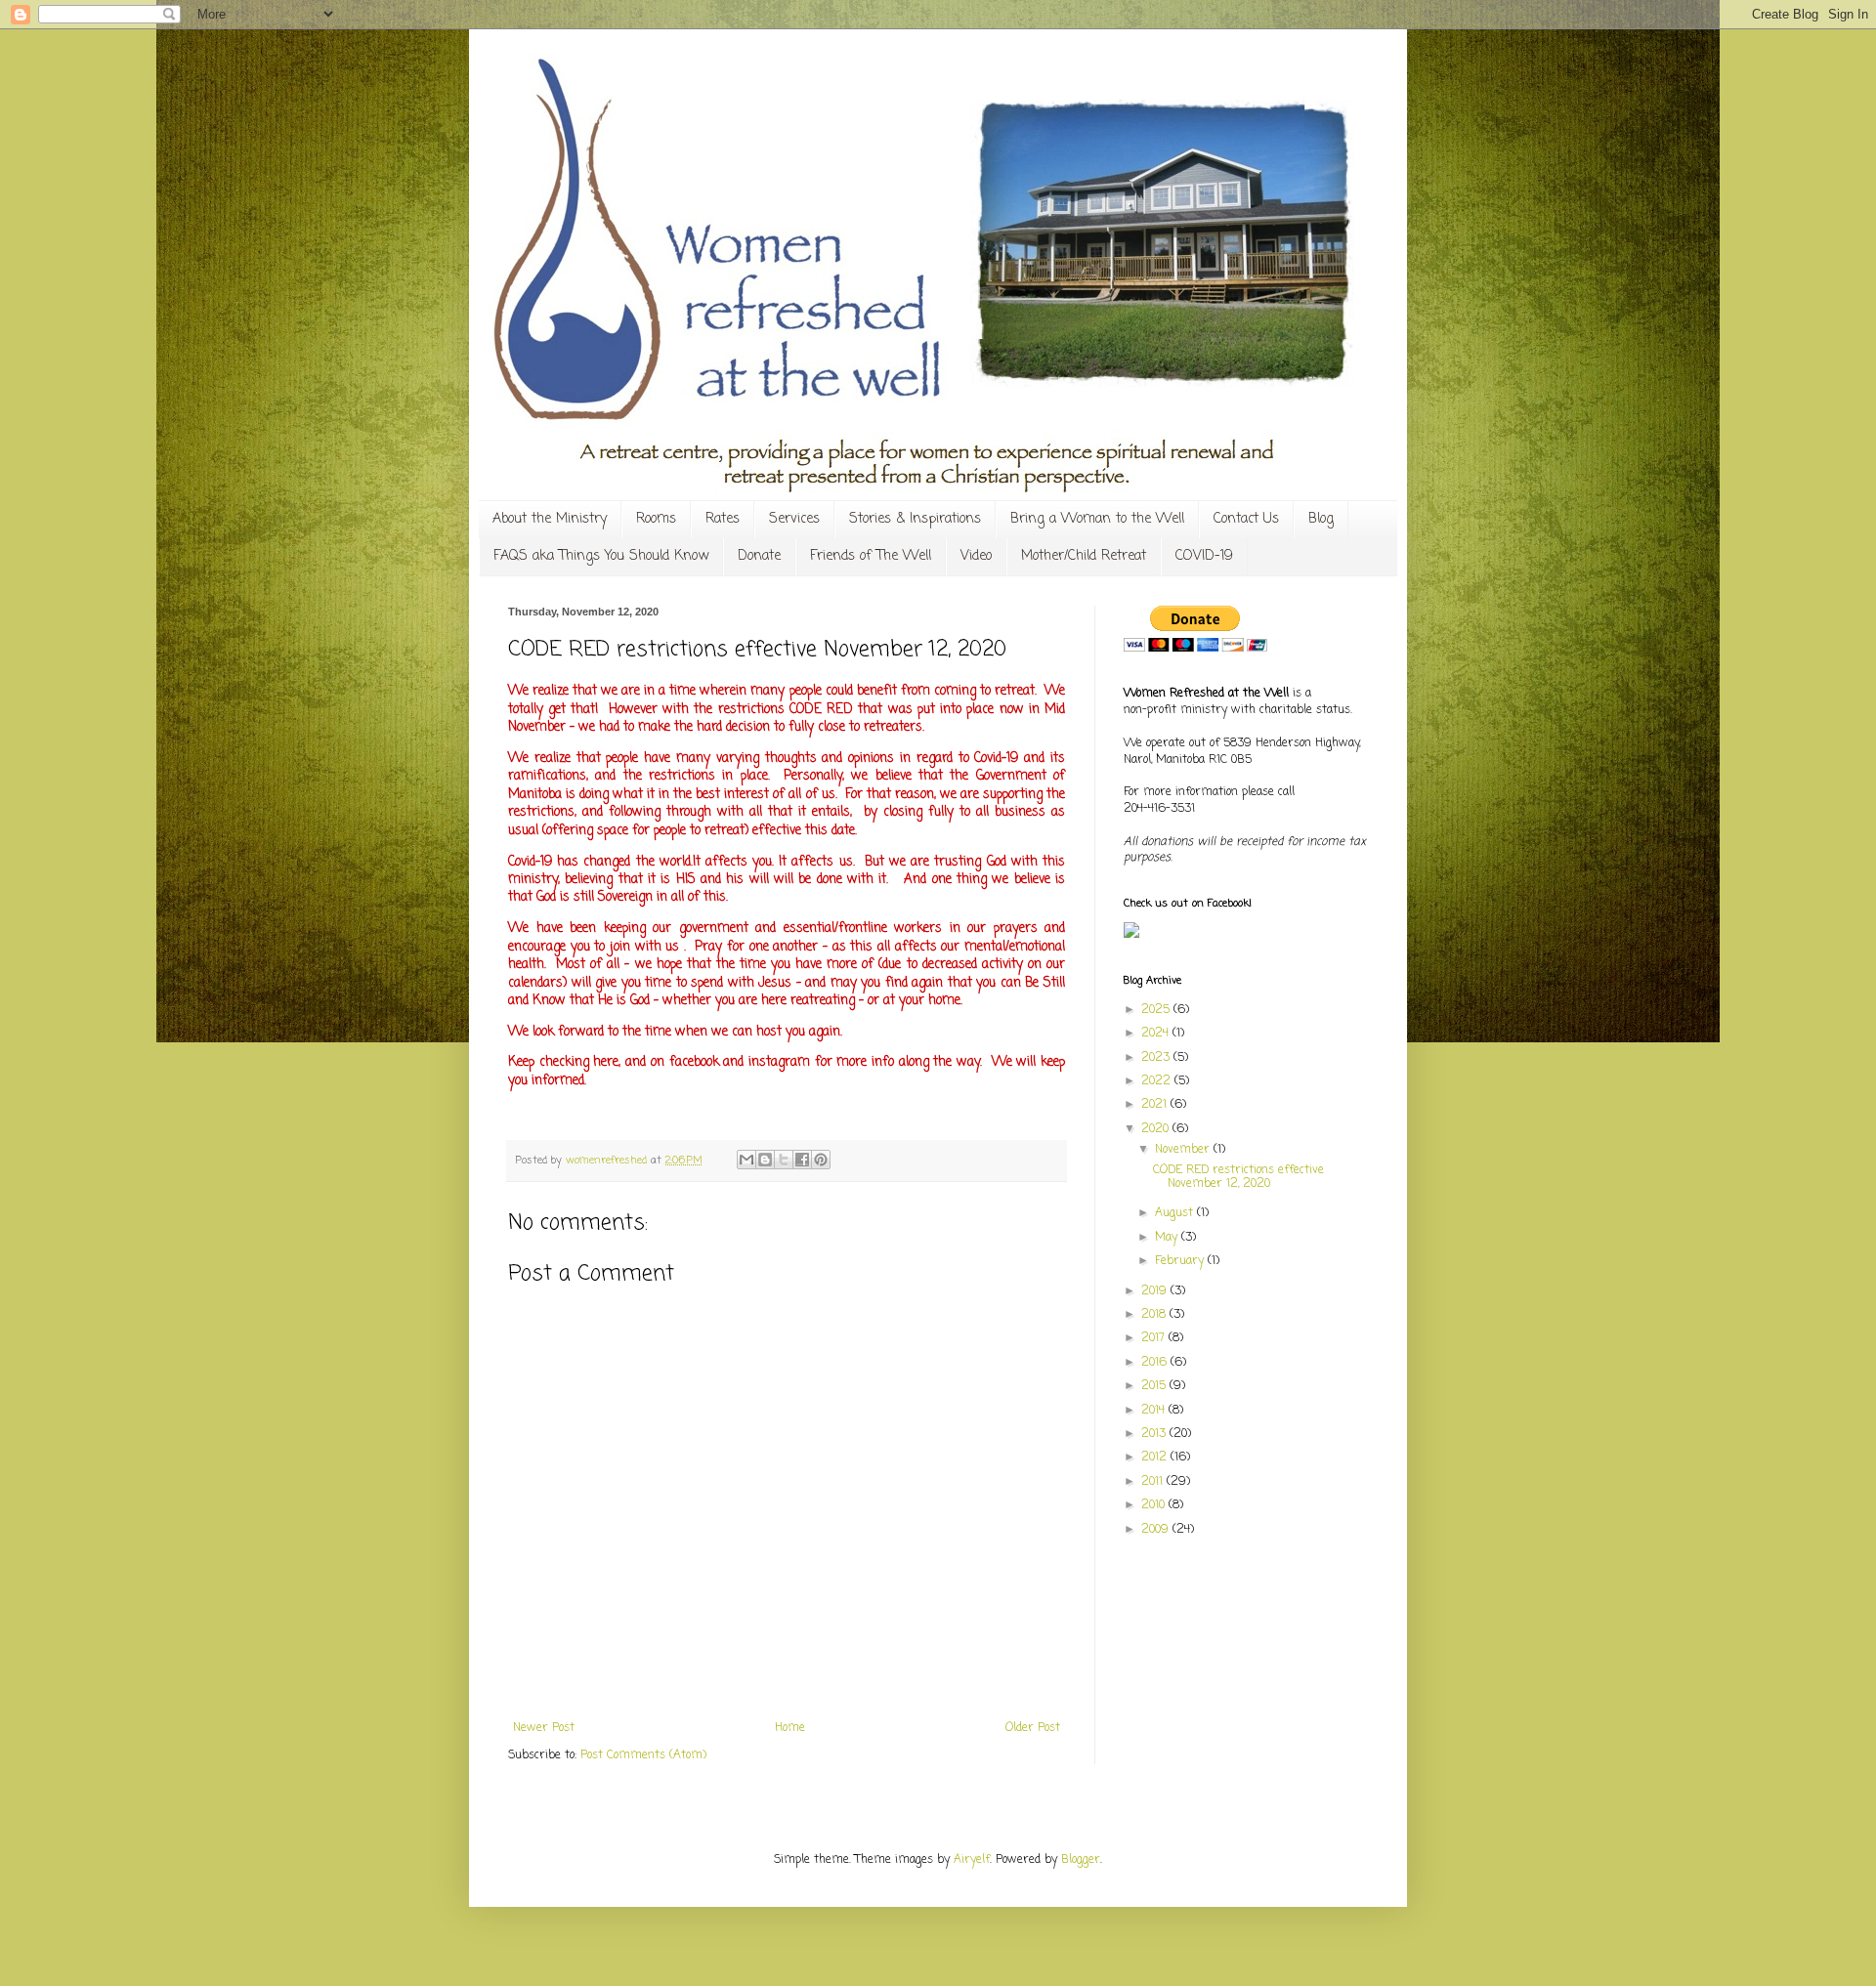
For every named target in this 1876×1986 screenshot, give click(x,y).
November (1184, 1150)
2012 (1156, 1458)
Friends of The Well (871, 556)
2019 (1156, 1291)
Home (790, 1728)
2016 (1156, 1363)
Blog (1321, 519)
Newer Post (544, 1728)
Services (794, 519)
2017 (1155, 1338)
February (1181, 1261)
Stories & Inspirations (915, 519)
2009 (1157, 1530)
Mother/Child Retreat (1084, 556)
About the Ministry (550, 519)
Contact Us (1246, 519)
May (1168, 1238)
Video (976, 556)
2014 (1155, 1411)
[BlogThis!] (765, 1160)
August (1176, 1213)
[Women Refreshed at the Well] (1131, 935)
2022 (1158, 1081)
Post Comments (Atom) (643, 1755)
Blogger (1081, 1860)
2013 (1155, 1434)
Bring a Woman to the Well (1097, 519)
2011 (1154, 1482)
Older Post (1033, 1728)
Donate (759, 556)
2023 (1157, 1058)
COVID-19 (1204, 556)
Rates (723, 519)
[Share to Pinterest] (821, 1160)
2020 (1157, 1129)
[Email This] (746, 1160)
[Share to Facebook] (802, 1160)
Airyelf (972, 1860)
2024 (1157, 1034)
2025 (1157, 1010)
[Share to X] (784, 1160)
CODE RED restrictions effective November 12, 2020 (1238, 1177)
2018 (1155, 1315)
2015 (1155, 1386)
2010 (1155, 1505)
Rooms (656, 519)
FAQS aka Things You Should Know (601, 556)
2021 (1156, 1105)
